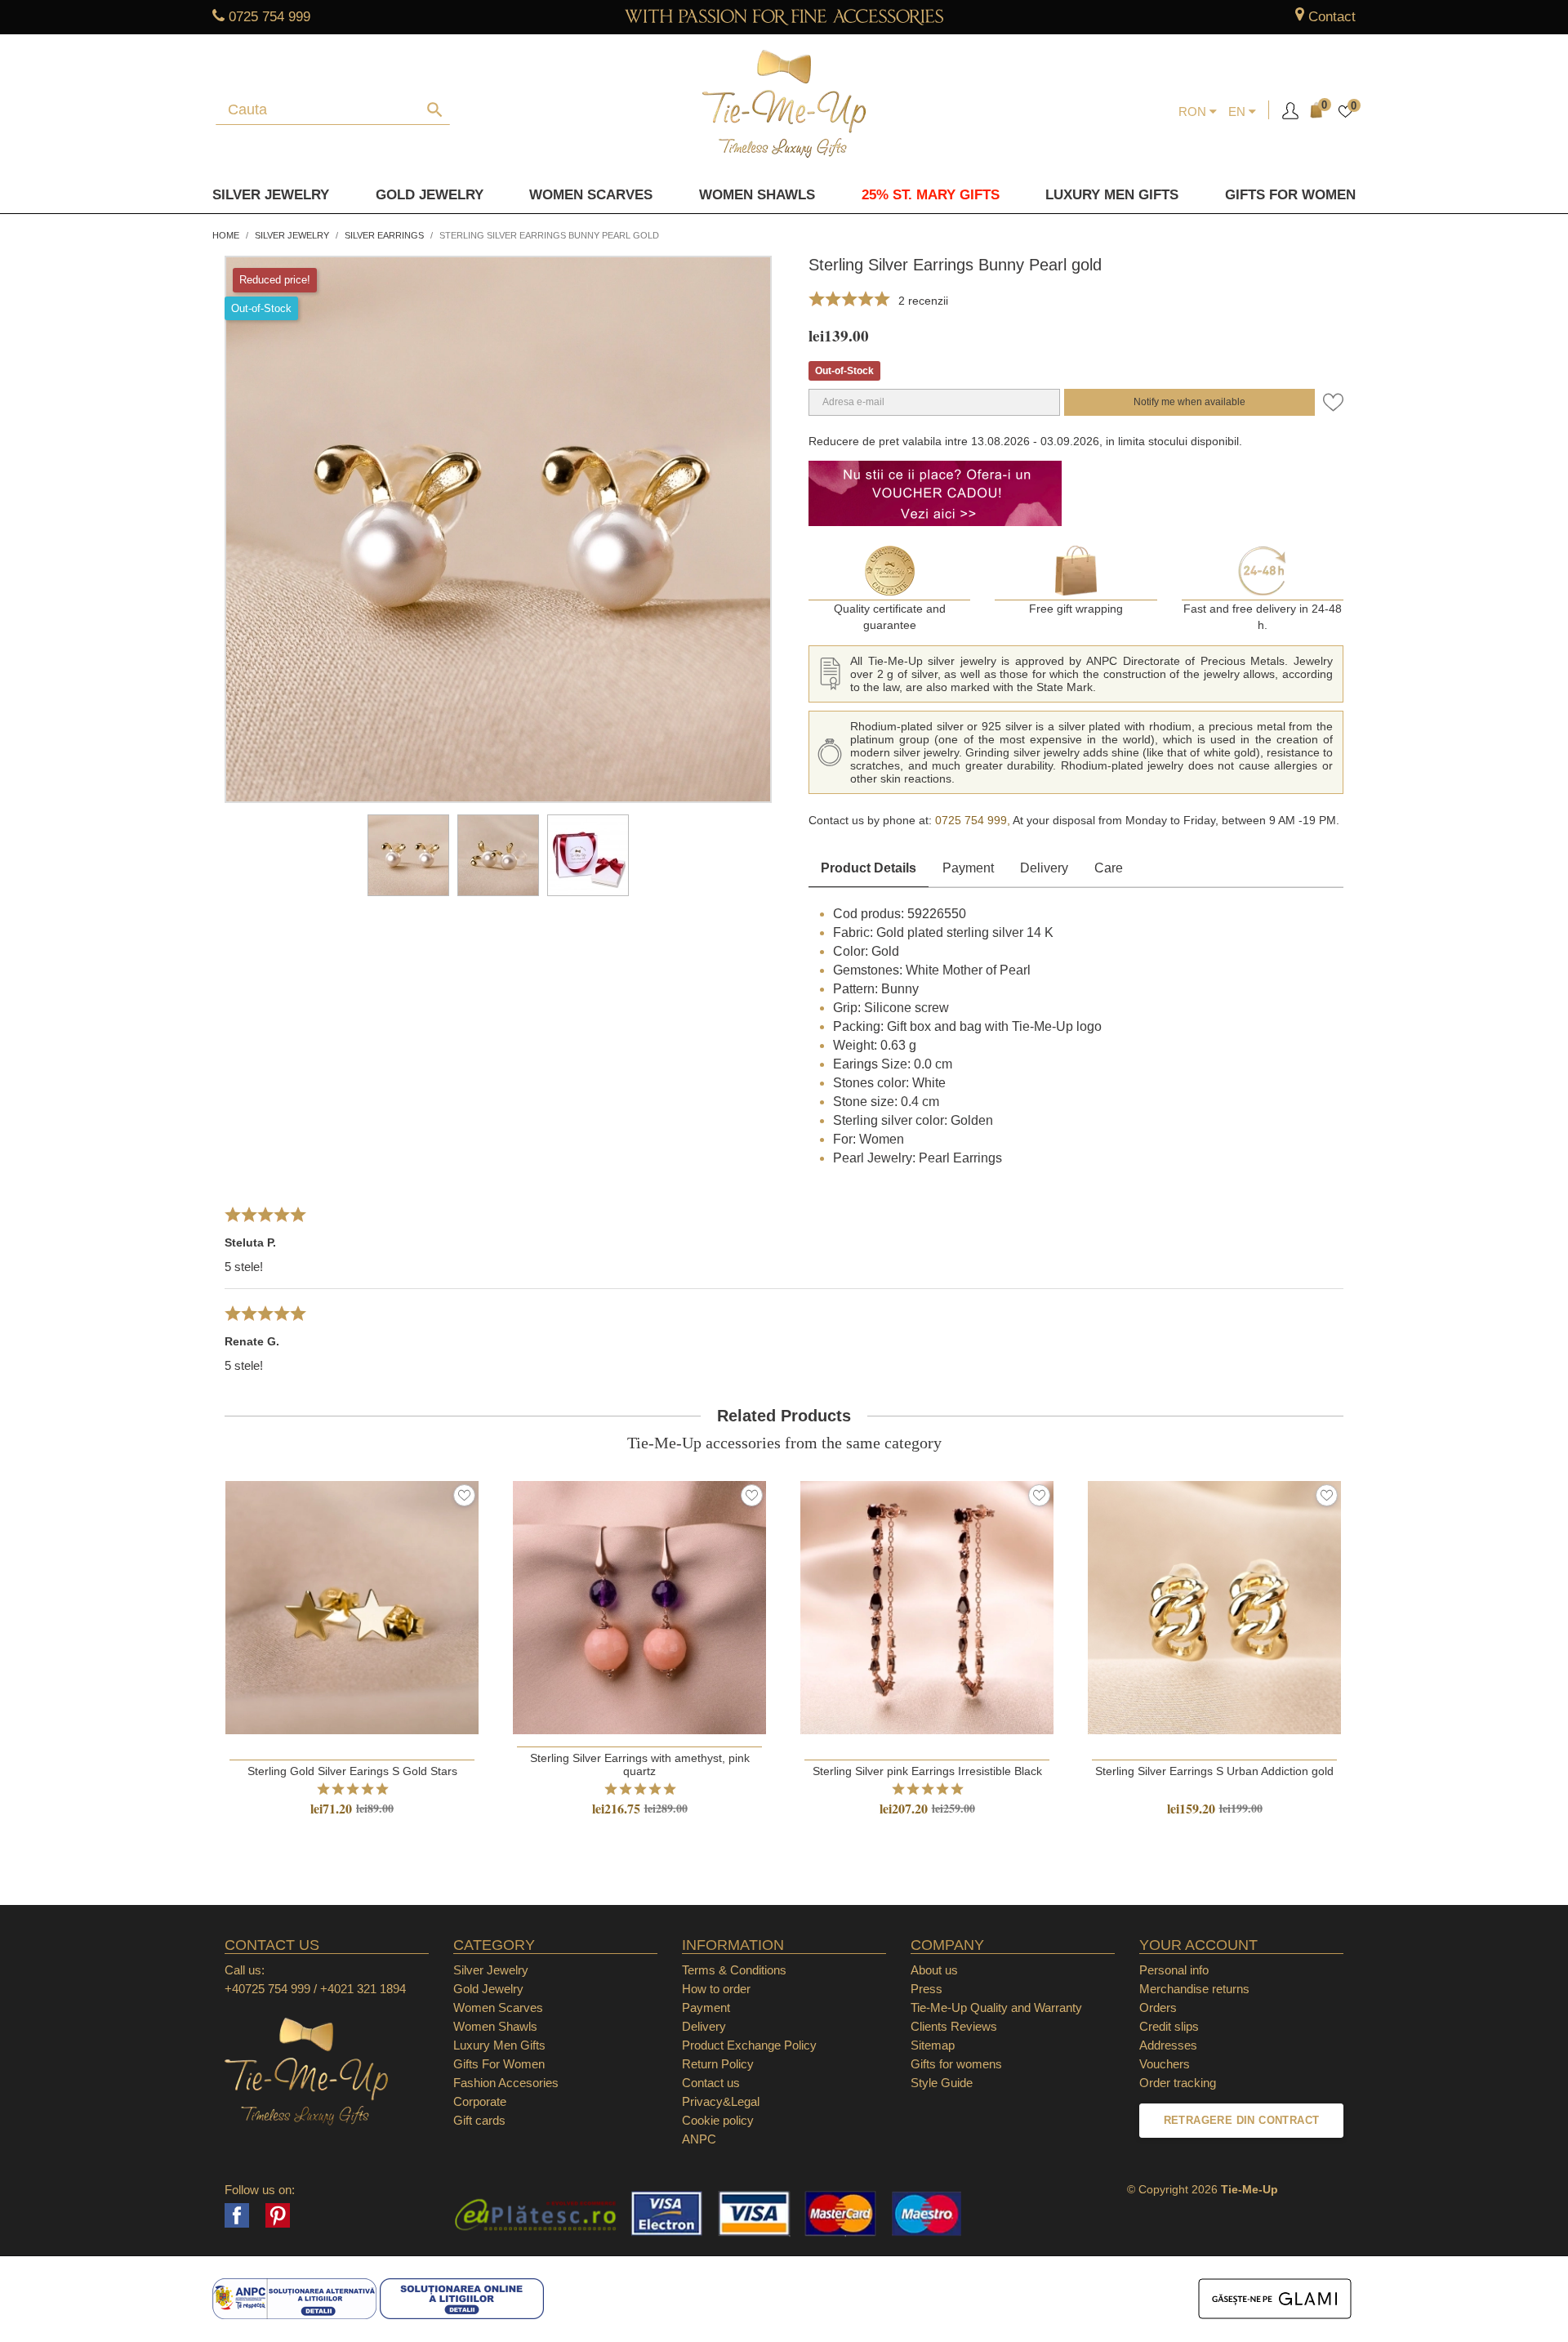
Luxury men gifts (1112, 195)
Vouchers (1165, 2064)
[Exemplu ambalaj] (588, 855)
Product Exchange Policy (749, 2045)
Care (1109, 868)
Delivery (1044, 868)
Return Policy (718, 2064)
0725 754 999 (269, 17)
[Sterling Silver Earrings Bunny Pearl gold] (408, 855)
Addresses (1168, 2045)
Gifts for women (1290, 195)
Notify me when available (1189, 402)
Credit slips (1169, 2026)
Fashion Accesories (506, 2083)
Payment (968, 868)
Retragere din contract (1242, 2120)
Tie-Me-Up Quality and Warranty (996, 2007)
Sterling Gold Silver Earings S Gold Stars (352, 1771)
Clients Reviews (954, 2026)
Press (927, 1989)
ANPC (699, 2139)
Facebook (237, 2215)
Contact (1332, 17)
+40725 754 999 (267, 1989)
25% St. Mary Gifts (931, 195)
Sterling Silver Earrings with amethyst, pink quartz (640, 1764)
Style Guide (942, 2083)
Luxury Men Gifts (499, 2045)
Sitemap (933, 2045)
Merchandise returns (1194, 1989)
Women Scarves (591, 195)
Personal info (1174, 1970)
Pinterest (278, 2215)
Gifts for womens (956, 2064)
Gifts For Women (499, 2064)
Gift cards (479, 2120)
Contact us (711, 2083)
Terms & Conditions (734, 1970)
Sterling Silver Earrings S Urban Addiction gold (1214, 1771)
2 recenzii (923, 301)
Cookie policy (718, 2120)
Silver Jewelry (271, 195)
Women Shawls (757, 195)
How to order (716, 1989)
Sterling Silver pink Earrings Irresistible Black (927, 1771)
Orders (1158, 2007)
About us (934, 1970)
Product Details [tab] (869, 868)
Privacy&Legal (721, 2101)
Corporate (480, 2101)
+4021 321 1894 (363, 1989)
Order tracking (1178, 2083)
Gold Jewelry (430, 195)
